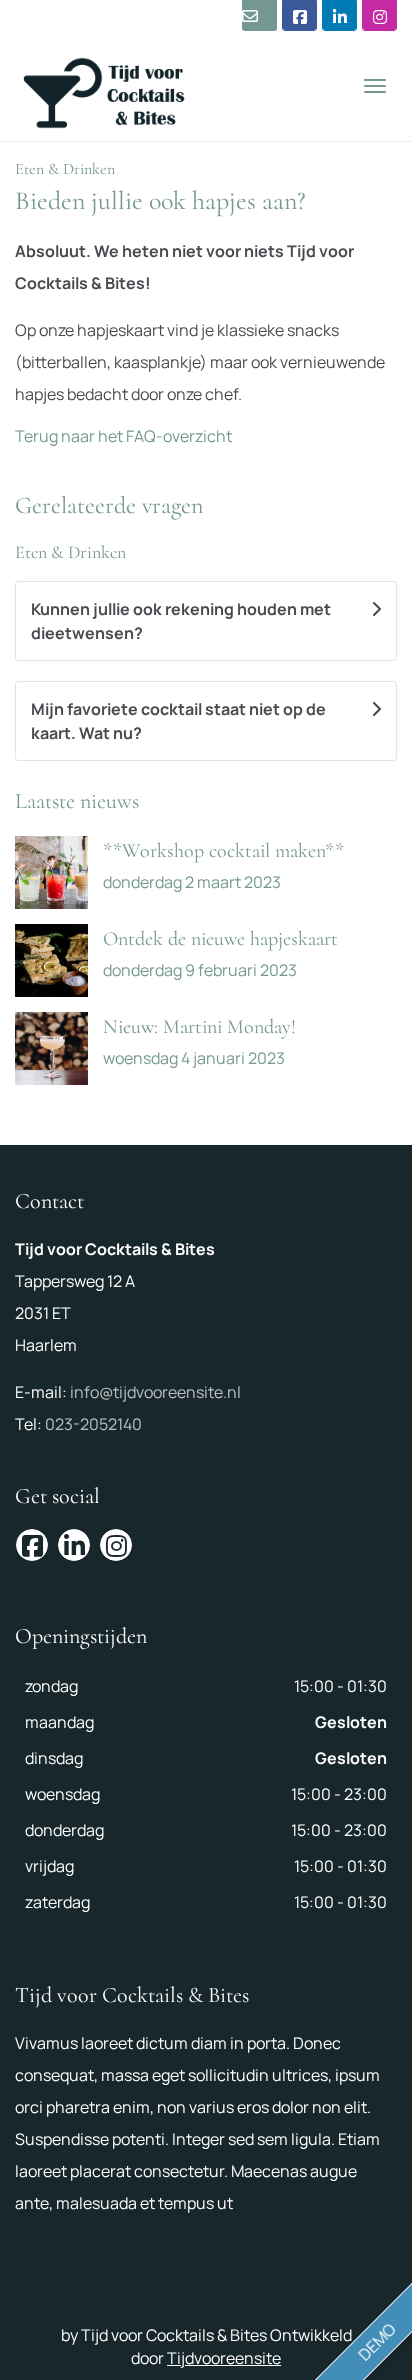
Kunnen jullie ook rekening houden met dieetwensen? (181, 621)
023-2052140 (93, 1424)
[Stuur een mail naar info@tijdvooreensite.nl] (259, 15)
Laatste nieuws (77, 801)
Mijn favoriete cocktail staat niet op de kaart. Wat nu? (178, 721)
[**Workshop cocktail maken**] (51, 872)
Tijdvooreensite (224, 2358)
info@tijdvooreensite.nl (155, 1392)
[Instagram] (379, 15)
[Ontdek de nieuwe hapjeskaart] (51, 960)
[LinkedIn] (339, 15)
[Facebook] (299, 15)
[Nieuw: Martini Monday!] (51, 1048)
